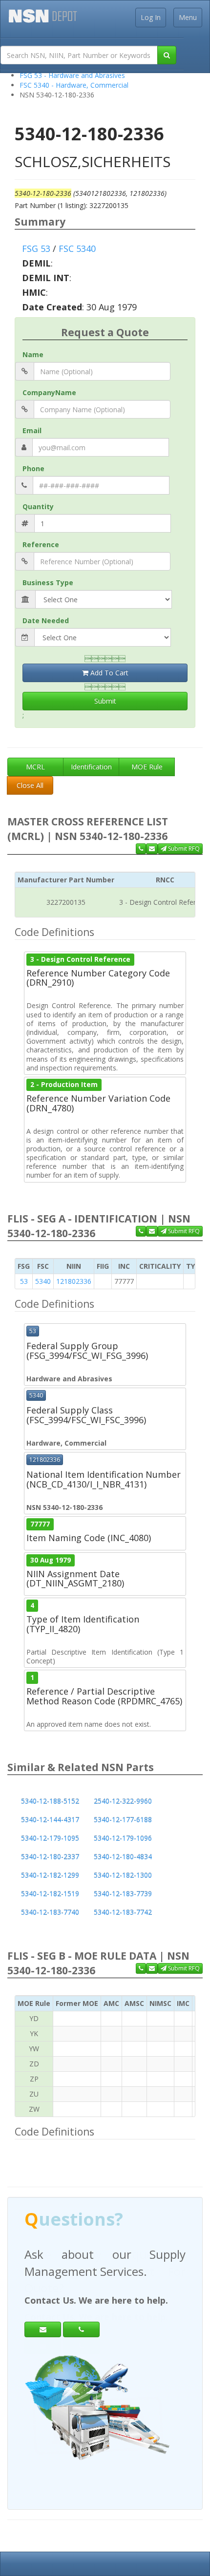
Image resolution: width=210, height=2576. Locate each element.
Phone (33, 468)
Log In (151, 17)
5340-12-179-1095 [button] (50, 1838)
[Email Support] (152, 849)
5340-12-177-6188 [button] (123, 1820)
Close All (30, 785)
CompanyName (49, 392)
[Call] (81, 2329)
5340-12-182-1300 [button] (123, 1875)
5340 (43, 1281)
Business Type (48, 582)
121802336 (74, 1281)
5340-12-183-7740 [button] (50, 1912)
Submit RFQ (183, 849)
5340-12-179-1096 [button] (123, 1838)
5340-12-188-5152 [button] (50, 1801)
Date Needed (46, 620)
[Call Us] (141, 849)
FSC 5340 (77, 248)
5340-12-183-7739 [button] (123, 1894)
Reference (41, 544)
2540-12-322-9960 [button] (123, 1801)
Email (32, 430)
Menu (188, 17)
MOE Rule (147, 767)
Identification (91, 767)
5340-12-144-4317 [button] (50, 1820)
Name (33, 354)
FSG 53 (36, 248)
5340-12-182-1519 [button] (50, 1894)
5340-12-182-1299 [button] (50, 1875)
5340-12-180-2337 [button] (50, 1857)
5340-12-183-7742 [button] (123, 1912)
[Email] (43, 2329)
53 (24, 1281)
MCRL (35, 767)
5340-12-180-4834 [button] (123, 1857)
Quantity (38, 506)
